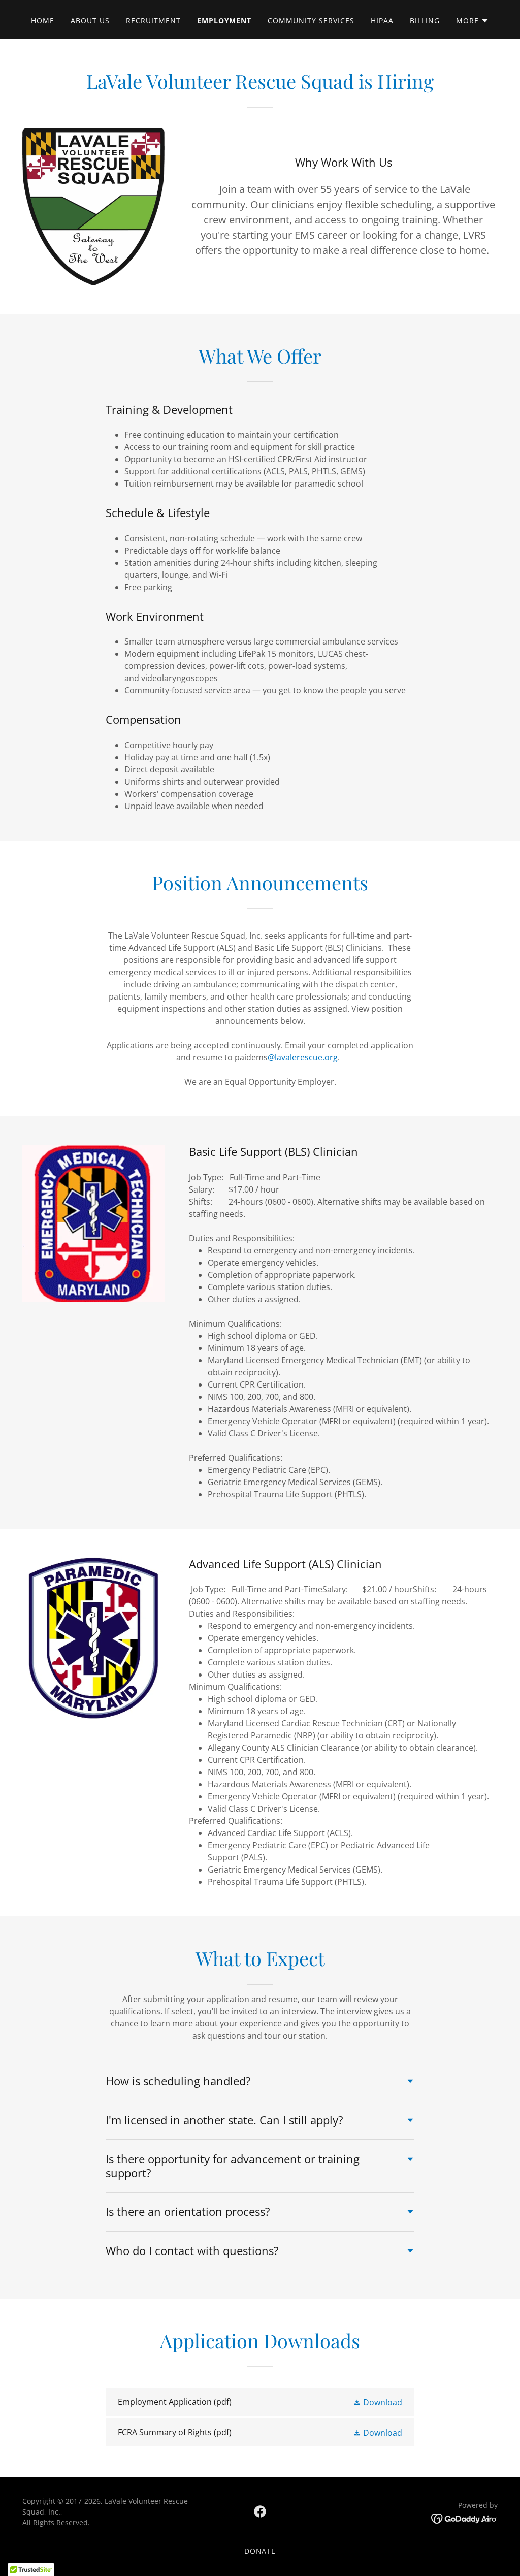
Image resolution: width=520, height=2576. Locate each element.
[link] (260, 2402)
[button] (473, 21)
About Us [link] (90, 21)
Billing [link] (425, 21)
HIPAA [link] (382, 21)
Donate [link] (260, 2551)
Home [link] (43, 21)
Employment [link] (224, 21)
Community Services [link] (311, 21)
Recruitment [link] (153, 21)
